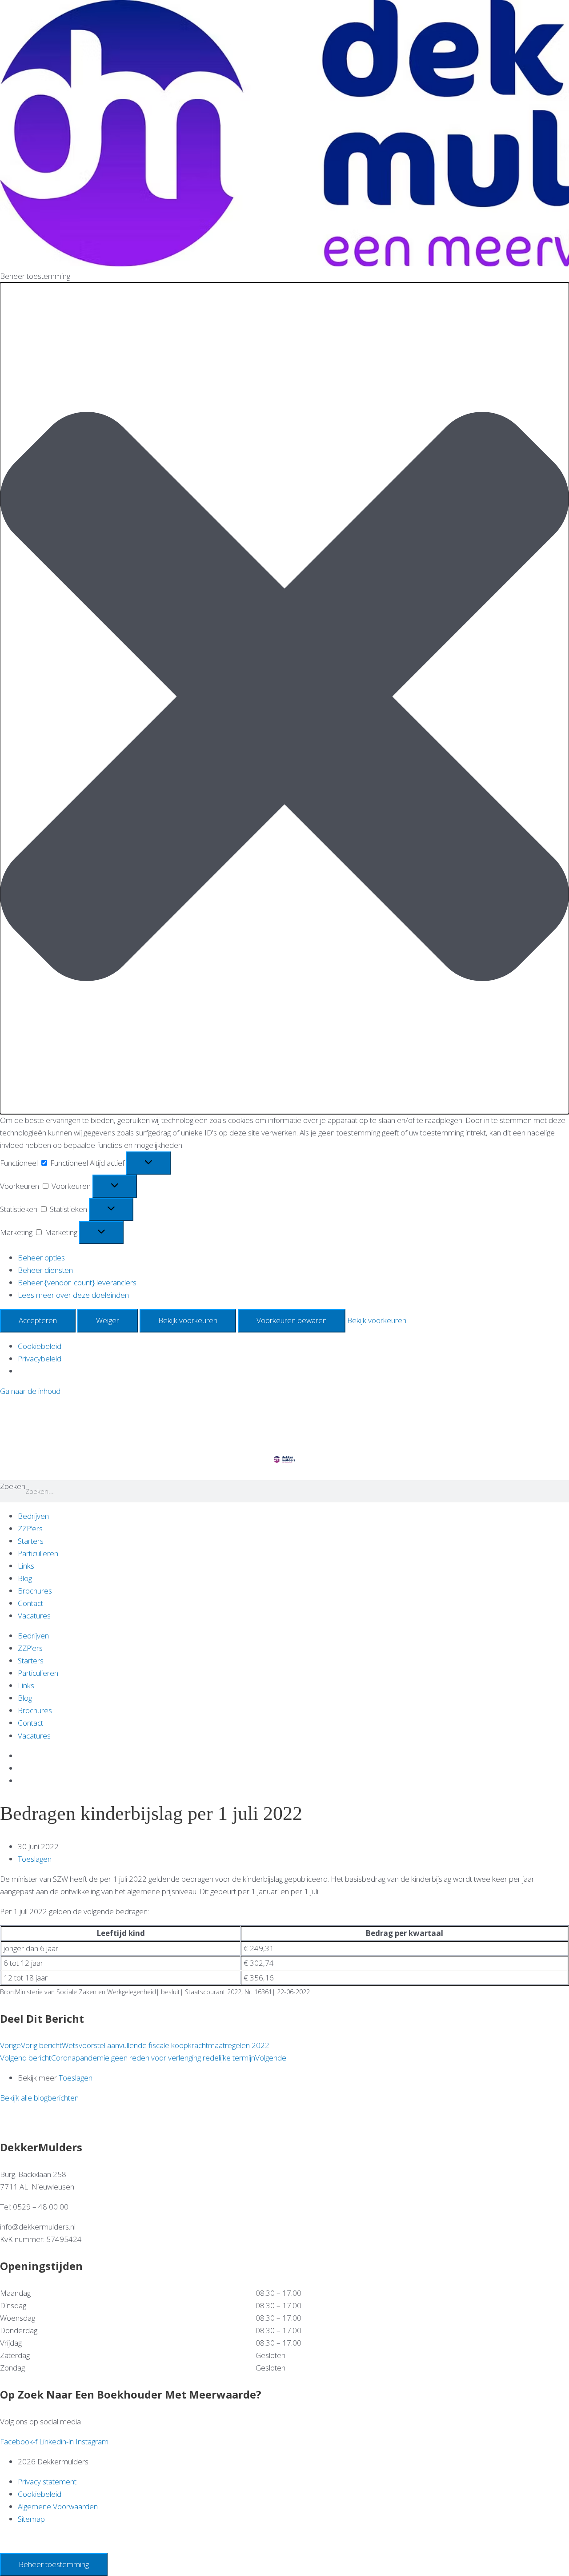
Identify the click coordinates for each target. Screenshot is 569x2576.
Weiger (108, 1320)
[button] (284, 698)
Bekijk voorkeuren (188, 1320)
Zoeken (13, 1486)
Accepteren (38, 1320)
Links (26, 1566)
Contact (30, 1603)
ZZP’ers (30, 1528)
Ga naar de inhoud (30, 1391)
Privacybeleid (40, 1358)
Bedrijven (33, 1516)
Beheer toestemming (54, 2564)
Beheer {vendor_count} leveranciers (77, 1282)
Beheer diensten (45, 1270)
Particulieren (38, 1553)
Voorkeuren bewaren (292, 1320)
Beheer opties (41, 1258)
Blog (25, 1578)
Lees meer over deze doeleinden (73, 1295)
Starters (31, 1541)
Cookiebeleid (40, 1346)
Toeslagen (35, 1859)
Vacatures (34, 1616)
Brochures (35, 1591)
